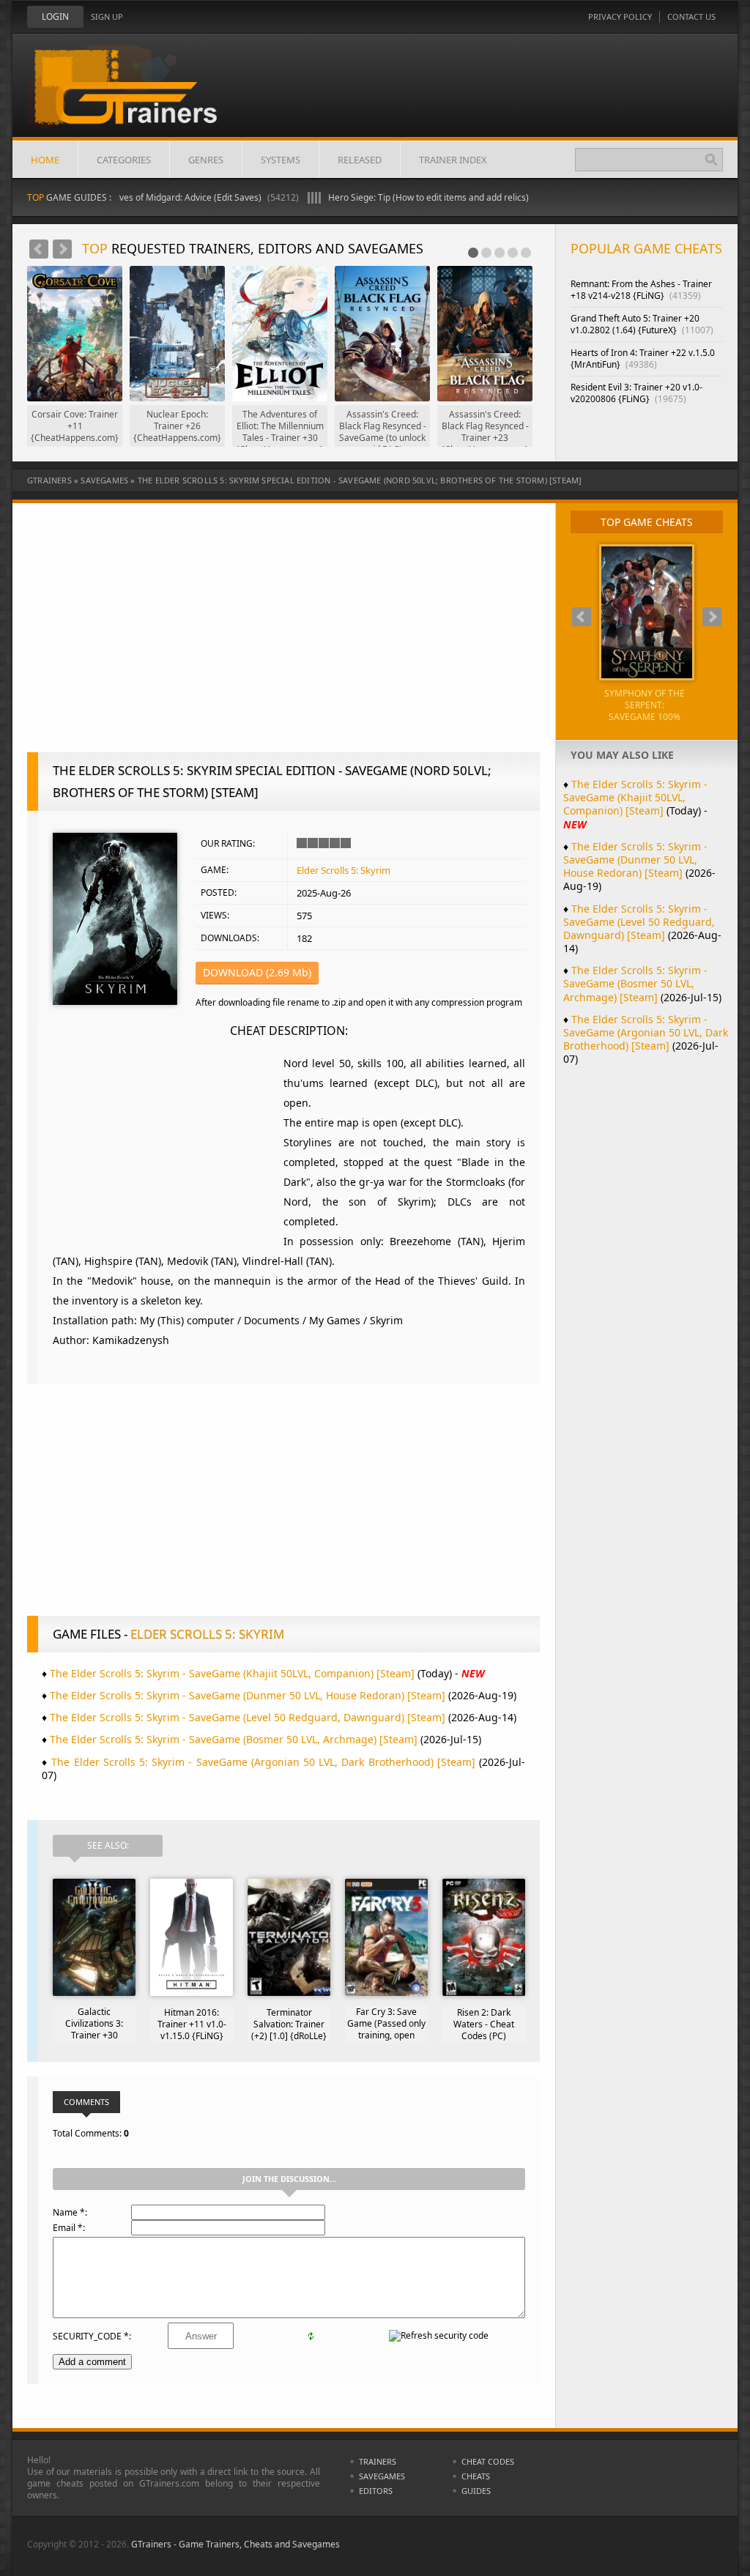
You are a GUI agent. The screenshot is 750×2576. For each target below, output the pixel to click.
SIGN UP (107, 16)
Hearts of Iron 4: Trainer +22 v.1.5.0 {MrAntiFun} (643, 359)
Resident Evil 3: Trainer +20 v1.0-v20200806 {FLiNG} (636, 393)
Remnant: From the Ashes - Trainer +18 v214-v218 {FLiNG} (641, 290)
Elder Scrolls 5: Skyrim (344, 870)
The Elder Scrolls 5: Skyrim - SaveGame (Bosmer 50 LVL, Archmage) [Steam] (234, 1739)
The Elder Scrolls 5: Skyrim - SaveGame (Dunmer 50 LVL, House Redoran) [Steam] (248, 1695)
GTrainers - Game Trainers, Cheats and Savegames (235, 2544)
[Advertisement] (283, 635)
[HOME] (137, 97)
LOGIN (55, 16)
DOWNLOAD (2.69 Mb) (257, 972)
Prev (39, 249)
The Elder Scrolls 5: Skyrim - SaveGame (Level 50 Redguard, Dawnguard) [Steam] (248, 1717)
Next (62, 249)
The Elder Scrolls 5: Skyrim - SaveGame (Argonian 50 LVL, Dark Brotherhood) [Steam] (263, 1762)
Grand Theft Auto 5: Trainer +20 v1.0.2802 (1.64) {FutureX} (642, 324)
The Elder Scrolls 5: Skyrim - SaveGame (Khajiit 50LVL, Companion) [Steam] (232, 1673)
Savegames (104, 480)
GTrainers (49, 480)
